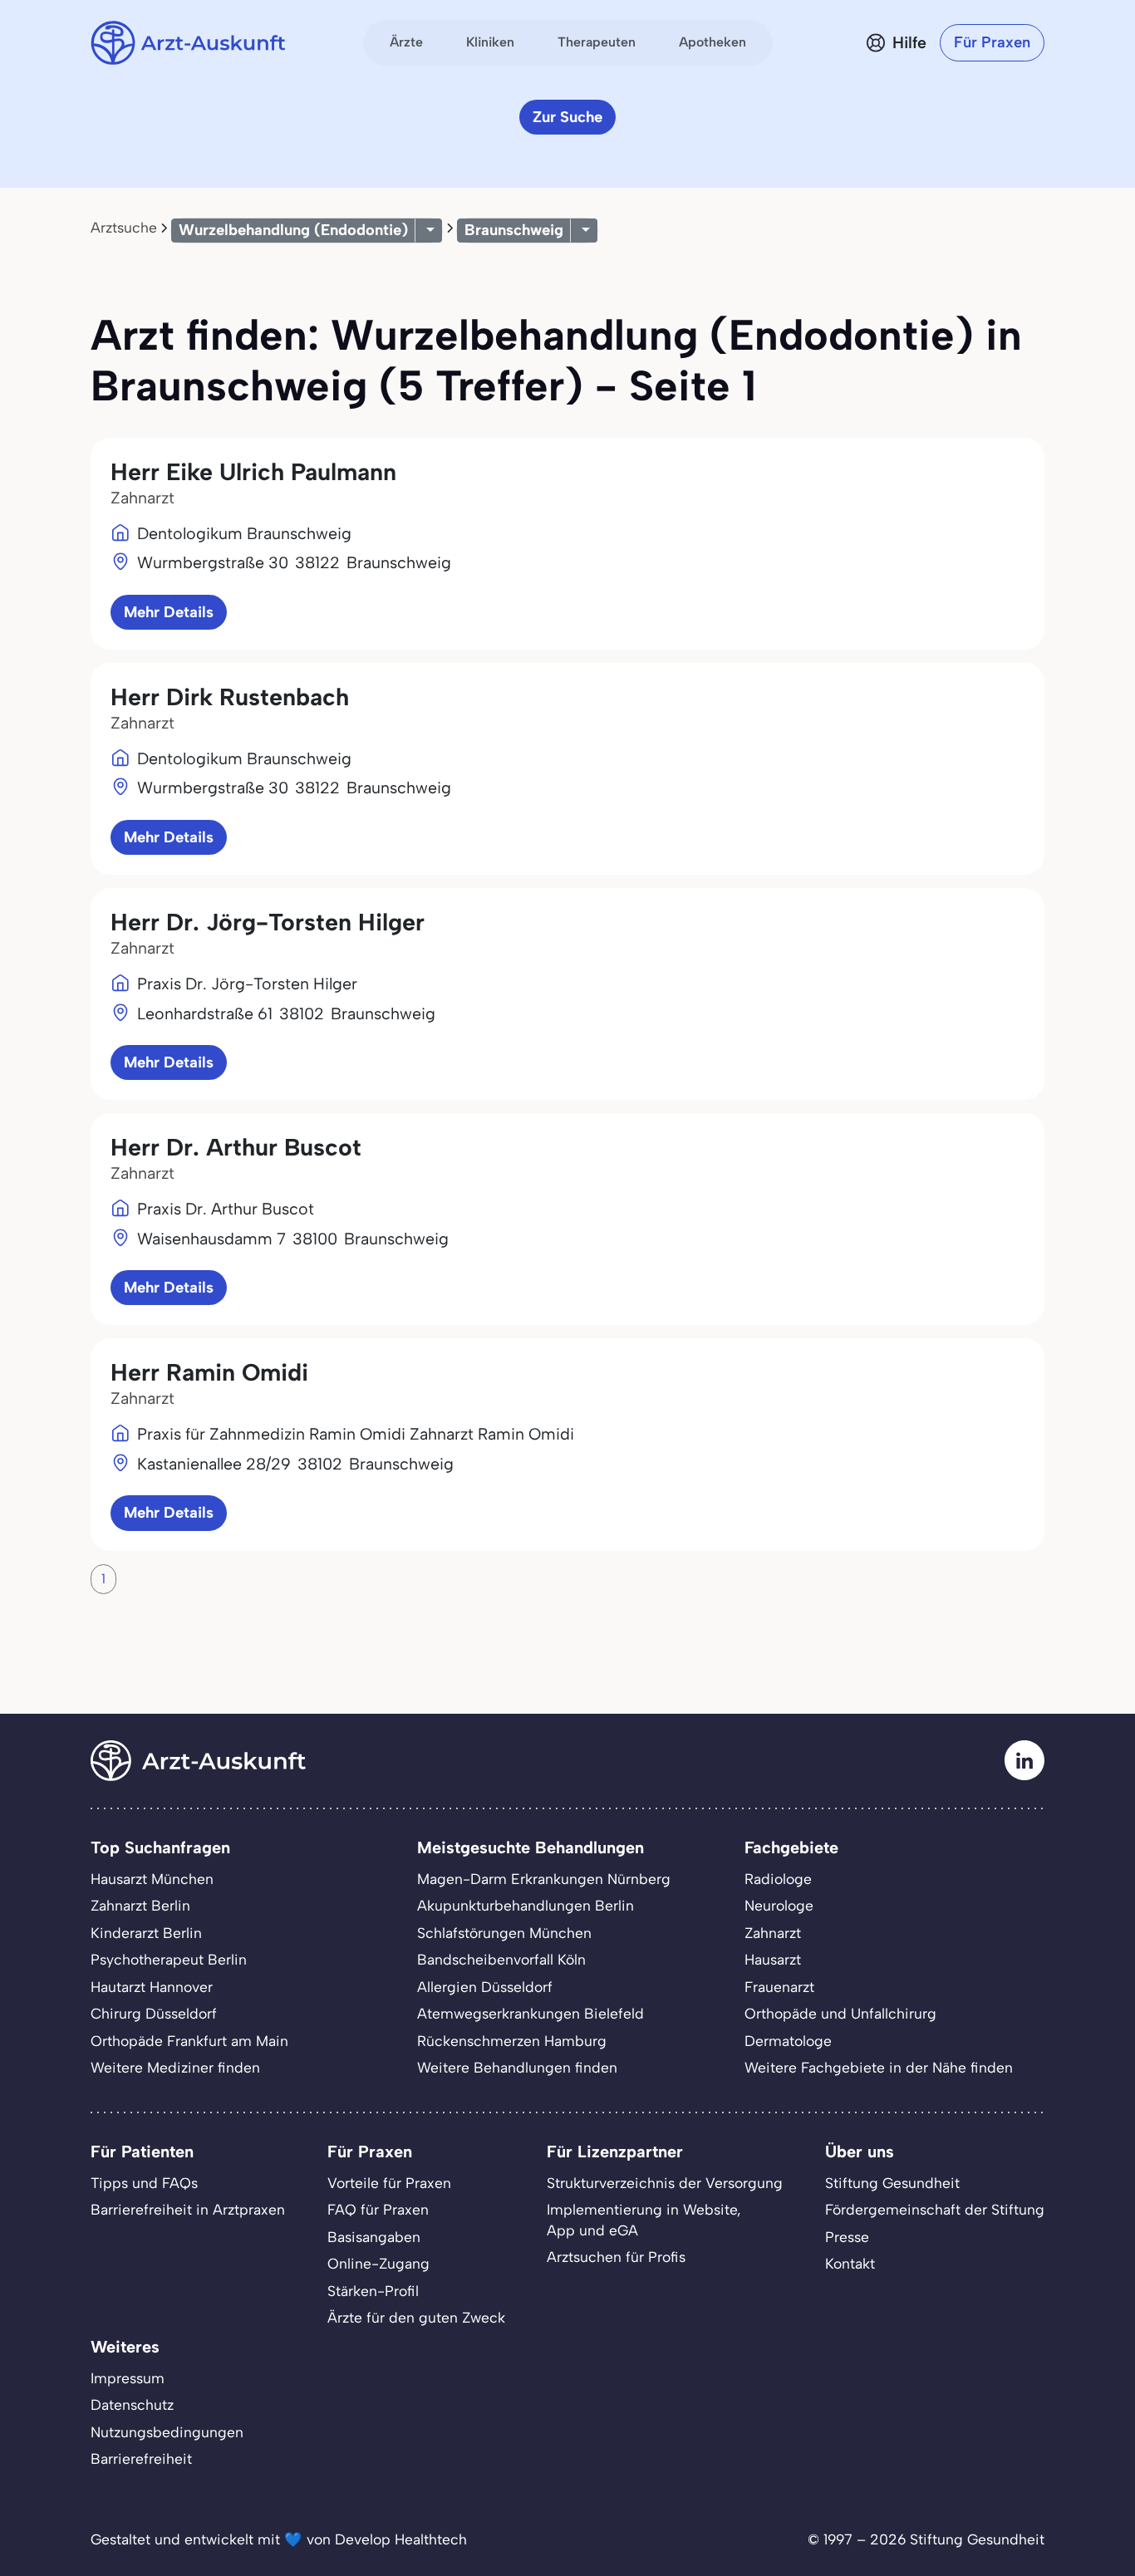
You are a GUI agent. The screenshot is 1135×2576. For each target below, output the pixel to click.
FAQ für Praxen (378, 2209)
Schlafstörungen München (504, 1933)
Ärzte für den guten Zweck (416, 2317)
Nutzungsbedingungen (167, 2432)
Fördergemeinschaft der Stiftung (935, 2209)
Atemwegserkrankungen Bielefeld (531, 2013)
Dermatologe (788, 2041)
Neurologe (779, 1905)
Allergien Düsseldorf (485, 1987)
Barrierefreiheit (141, 2458)
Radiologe (778, 1879)
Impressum (128, 2378)
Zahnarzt (773, 1933)
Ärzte (406, 42)
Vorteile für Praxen (389, 2183)
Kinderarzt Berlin (146, 1933)
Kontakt (850, 2263)
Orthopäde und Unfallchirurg (840, 2013)
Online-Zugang (378, 2263)
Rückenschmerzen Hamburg (512, 2041)
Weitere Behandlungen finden (517, 2067)
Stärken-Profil (373, 2291)
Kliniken (490, 42)
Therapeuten (597, 42)
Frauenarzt (779, 1987)
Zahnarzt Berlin (140, 1905)
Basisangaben (374, 2237)
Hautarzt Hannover (152, 1987)
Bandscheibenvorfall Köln (501, 1959)
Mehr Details (169, 612)
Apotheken (712, 42)
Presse (847, 2237)
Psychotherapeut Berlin (169, 1959)
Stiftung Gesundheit (892, 2183)
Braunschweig (514, 230)
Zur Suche (567, 117)
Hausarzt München (152, 1879)
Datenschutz (132, 2404)
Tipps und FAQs (144, 2183)
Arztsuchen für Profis (616, 2257)
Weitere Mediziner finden (175, 2067)
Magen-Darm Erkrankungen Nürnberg (544, 1879)
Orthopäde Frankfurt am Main (189, 2041)
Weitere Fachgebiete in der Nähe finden (879, 2067)
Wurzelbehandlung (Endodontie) (293, 230)
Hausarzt (773, 1959)
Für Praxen (992, 42)
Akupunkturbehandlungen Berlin (526, 1905)
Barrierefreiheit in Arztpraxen (188, 2209)
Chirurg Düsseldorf (154, 2013)
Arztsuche (124, 227)
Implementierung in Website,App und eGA (644, 2220)
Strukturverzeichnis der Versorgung (665, 2183)
